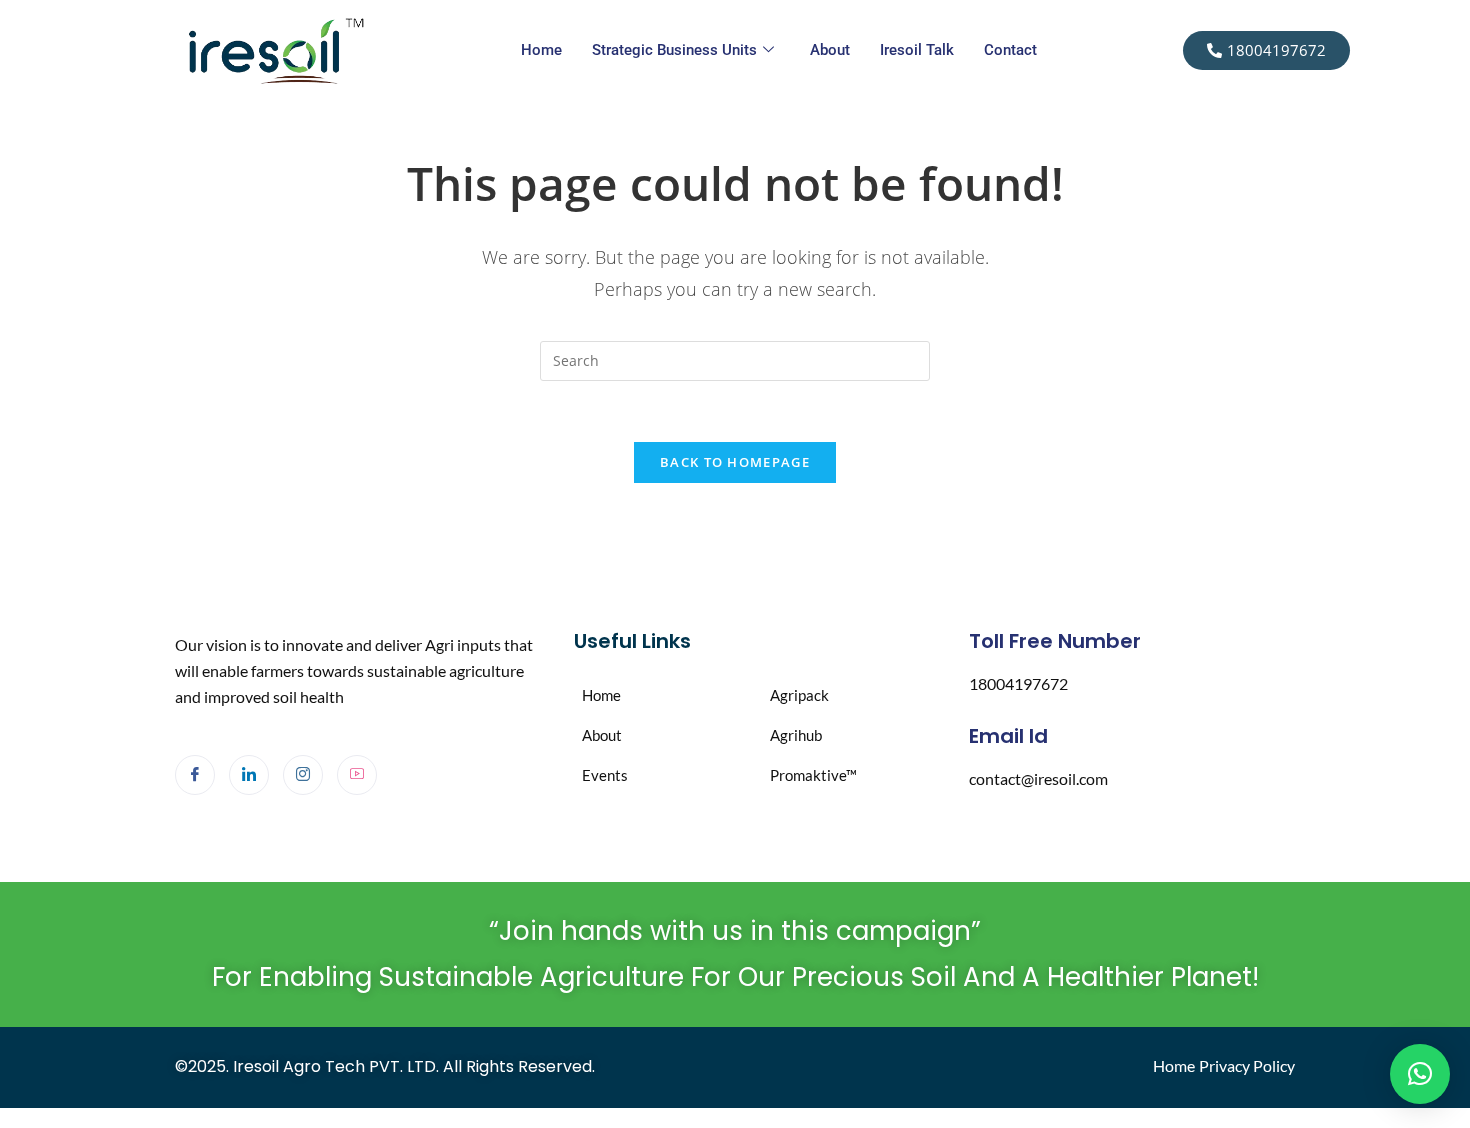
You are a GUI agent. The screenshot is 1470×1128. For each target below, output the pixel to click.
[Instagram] (303, 775)
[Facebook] (195, 775)
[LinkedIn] (249, 775)
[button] (1420, 1074)
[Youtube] (357, 775)
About (830, 50)
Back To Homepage (735, 462)
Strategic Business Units (674, 50)
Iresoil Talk (917, 50)
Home (541, 50)
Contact (1010, 50)
